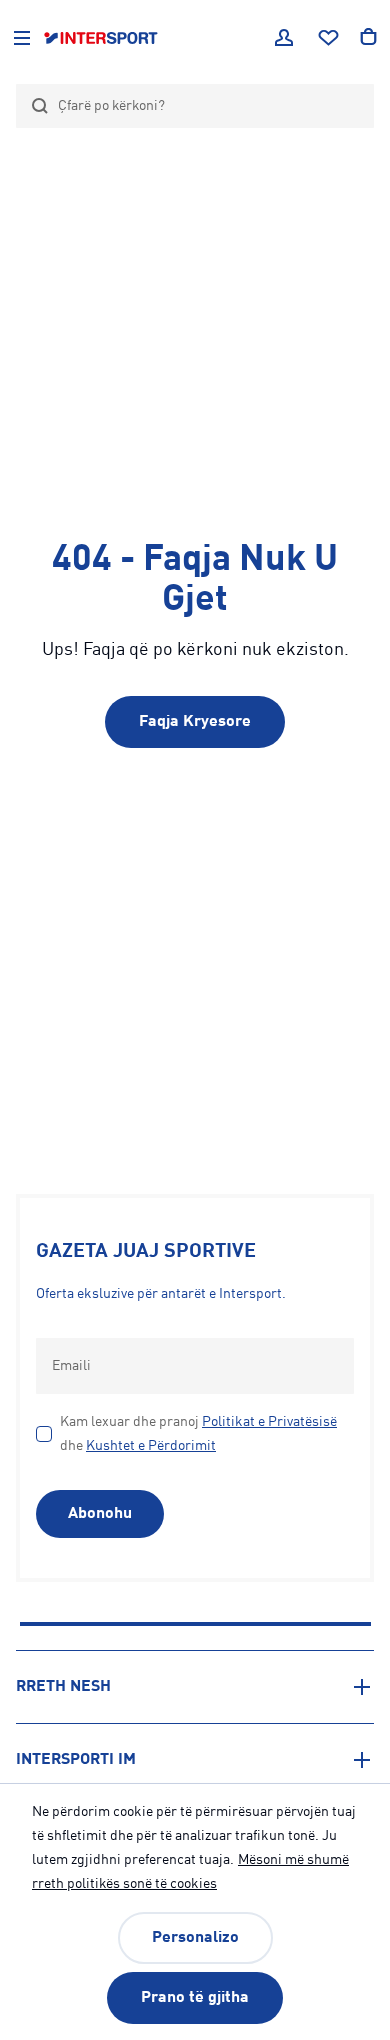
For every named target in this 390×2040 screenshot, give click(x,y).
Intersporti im (76, 1760)
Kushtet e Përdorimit (151, 1446)
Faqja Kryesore (195, 722)
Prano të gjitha (195, 1998)
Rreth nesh (63, 1687)
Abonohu (100, 1514)
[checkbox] (44, 1434)
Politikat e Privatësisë (269, 1422)
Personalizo (195, 1938)
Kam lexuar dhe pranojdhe (198, 1434)
